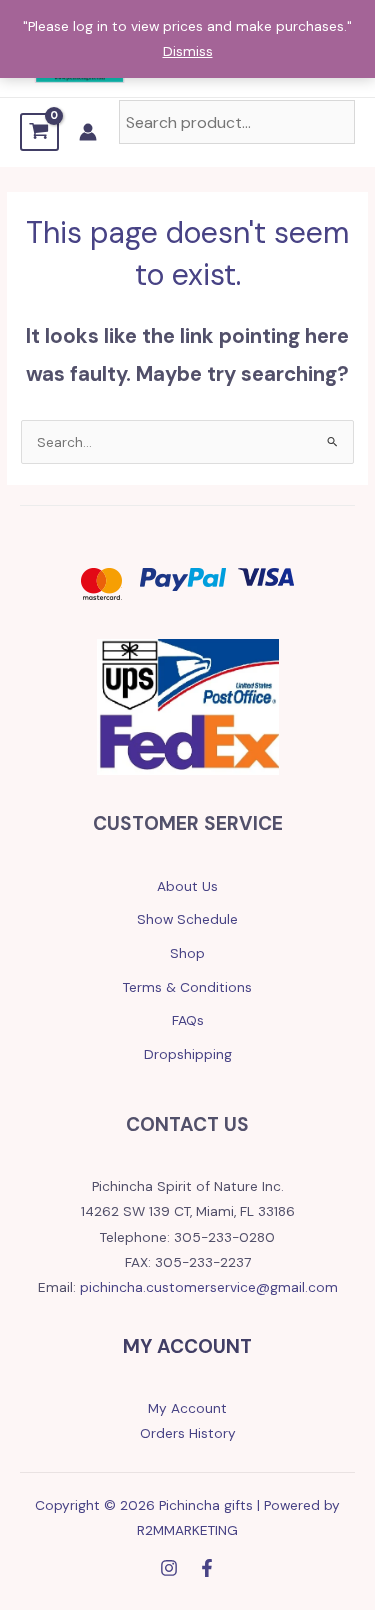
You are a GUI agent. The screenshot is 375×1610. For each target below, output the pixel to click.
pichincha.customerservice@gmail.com (209, 1287)
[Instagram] (169, 1568)
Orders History (188, 1433)
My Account (187, 1408)
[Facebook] (207, 1568)
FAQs (188, 1020)
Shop (187, 953)
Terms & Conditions (187, 987)
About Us (187, 886)
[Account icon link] (88, 132)
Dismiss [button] (188, 51)
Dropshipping (188, 1054)
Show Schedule (187, 919)
